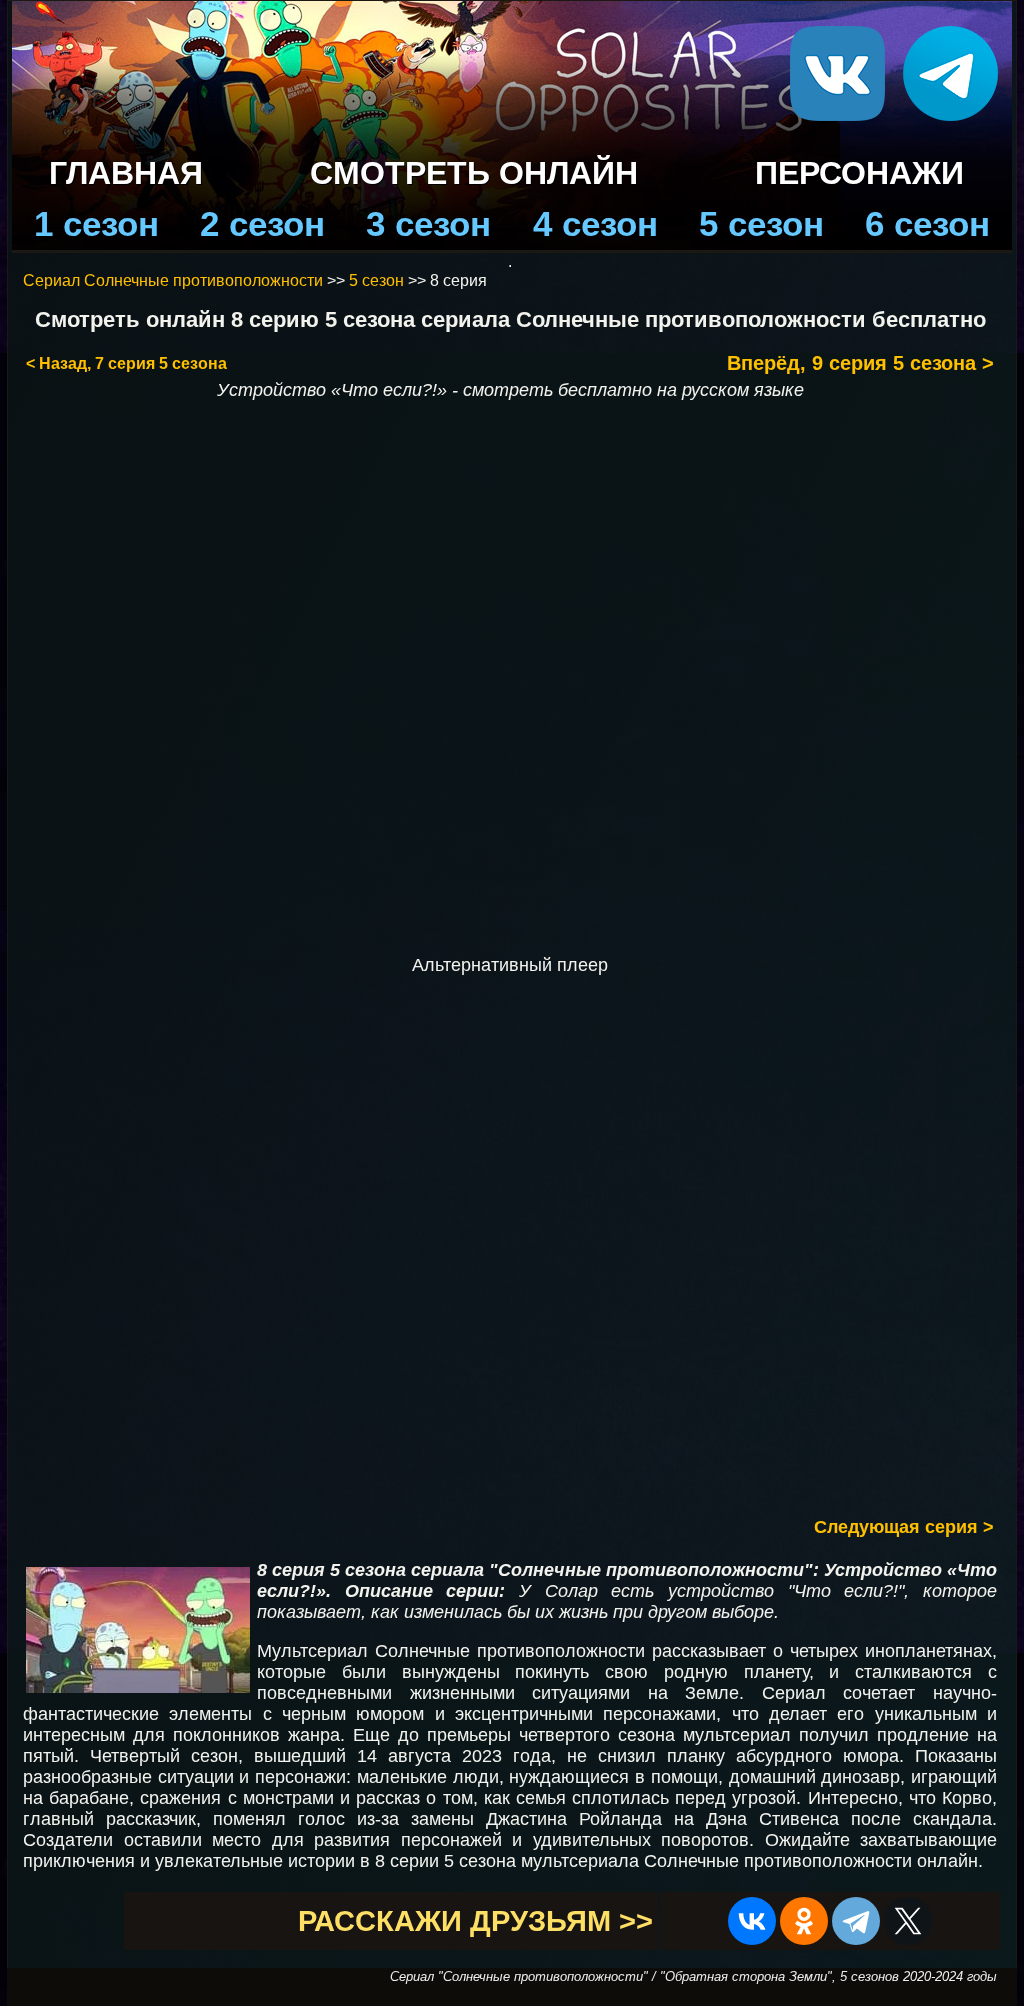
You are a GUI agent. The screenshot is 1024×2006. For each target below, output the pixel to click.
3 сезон (428, 223)
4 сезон (595, 223)
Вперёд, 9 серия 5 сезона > (860, 363)
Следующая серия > (904, 1527)
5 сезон (761, 223)
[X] (908, 1921)
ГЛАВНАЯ (126, 173)
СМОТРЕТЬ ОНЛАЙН (474, 173)
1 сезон (96, 223)
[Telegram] (856, 1921)
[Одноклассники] (804, 1921)
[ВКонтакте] (752, 1921)
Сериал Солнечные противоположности (173, 280)
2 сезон (262, 223)
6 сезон (927, 223)
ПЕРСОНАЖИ (859, 173)
